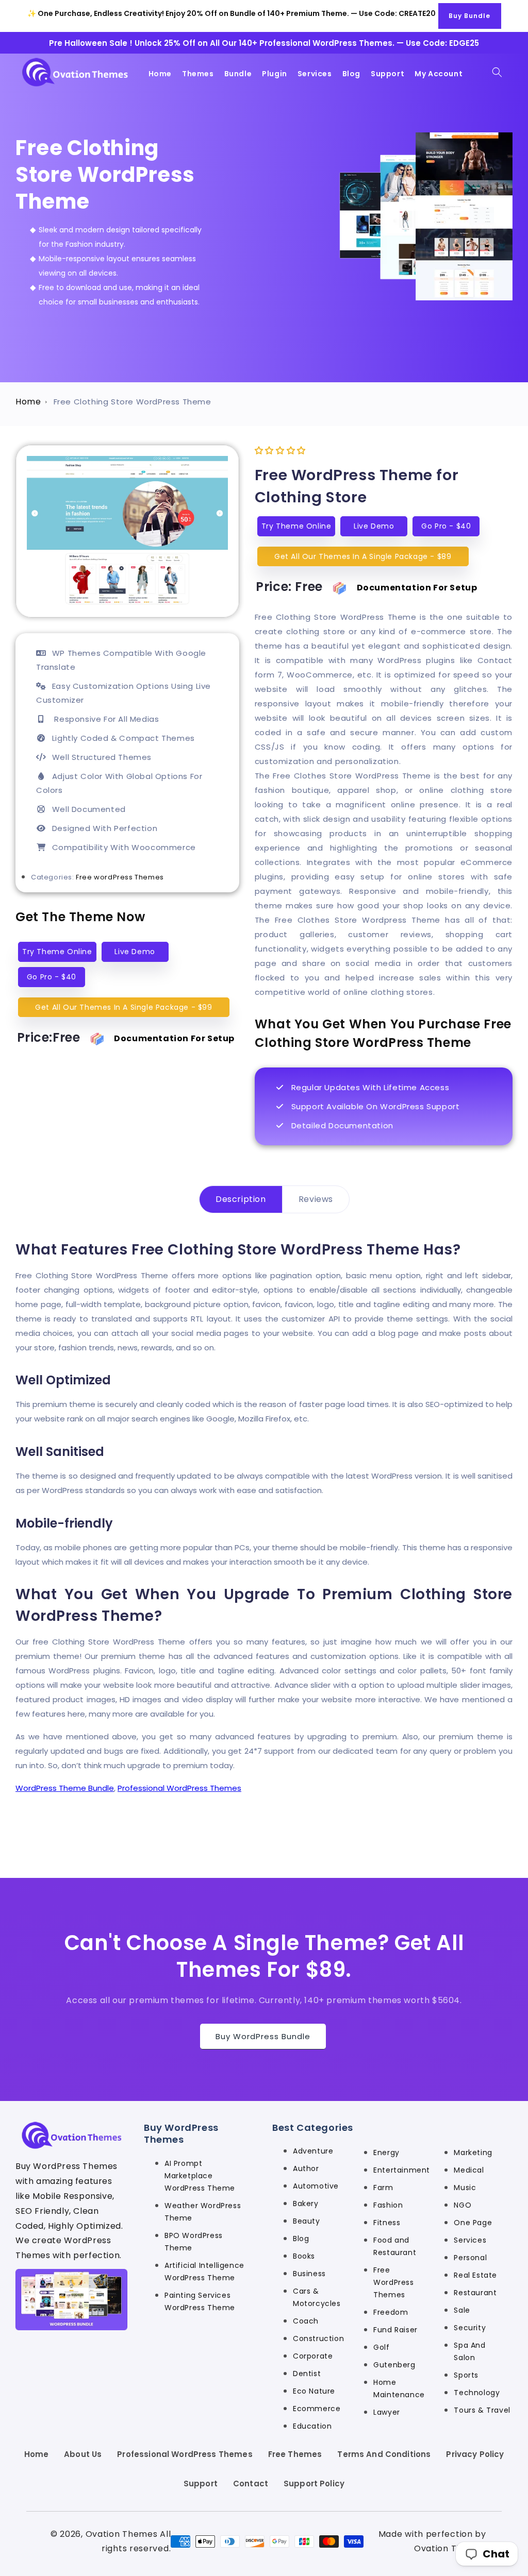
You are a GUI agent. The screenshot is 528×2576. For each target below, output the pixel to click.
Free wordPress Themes (120, 877)
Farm (383, 2188)
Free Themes (295, 2454)
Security (470, 2328)
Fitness (387, 2223)
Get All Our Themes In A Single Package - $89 (363, 556)
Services (470, 2240)
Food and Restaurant (395, 2246)
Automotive (316, 2186)
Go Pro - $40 (52, 977)
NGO (463, 2205)
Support (201, 2484)
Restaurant (475, 2293)
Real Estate (475, 2275)
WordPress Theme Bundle (65, 1788)
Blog (301, 2239)
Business (309, 2274)
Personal (470, 2258)
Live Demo (135, 952)
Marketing (473, 2153)
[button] (497, 72)
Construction (318, 2338)
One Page (473, 2223)
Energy (386, 2153)
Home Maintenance (399, 2388)
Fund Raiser (395, 2330)
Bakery (306, 2204)
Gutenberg (394, 2365)
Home (28, 402)
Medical (469, 2170)
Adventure (313, 2151)
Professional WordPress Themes (179, 1788)
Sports (466, 2375)
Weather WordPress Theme (203, 2212)
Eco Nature (314, 2391)
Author (306, 2168)
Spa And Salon (469, 2351)
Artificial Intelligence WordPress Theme (204, 2272)
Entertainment (399, 2170)
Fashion (388, 2205)
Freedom (391, 2312)
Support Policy (314, 2484)
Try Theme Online (57, 952)
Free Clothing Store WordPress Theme (133, 402)
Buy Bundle (469, 16)
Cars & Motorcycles (317, 2297)
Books (304, 2256)
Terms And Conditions (384, 2454)
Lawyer (387, 2412)
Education (312, 2426)
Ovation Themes (122, 2534)
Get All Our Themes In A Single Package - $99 (123, 1007)
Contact (251, 2484)
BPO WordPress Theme (194, 2242)
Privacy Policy (475, 2454)
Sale (462, 2310)
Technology (477, 2393)
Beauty (307, 2221)
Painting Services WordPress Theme (200, 2301)
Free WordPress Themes (393, 2282)
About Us (83, 2454)
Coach (306, 2321)
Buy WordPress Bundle (263, 2036)
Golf (381, 2347)
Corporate (313, 2356)
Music (465, 2188)
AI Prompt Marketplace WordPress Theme (200, 2176)
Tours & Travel (482, 2410)
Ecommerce (317, 2409)
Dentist (307, 2374)
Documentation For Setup (174, 1038)
